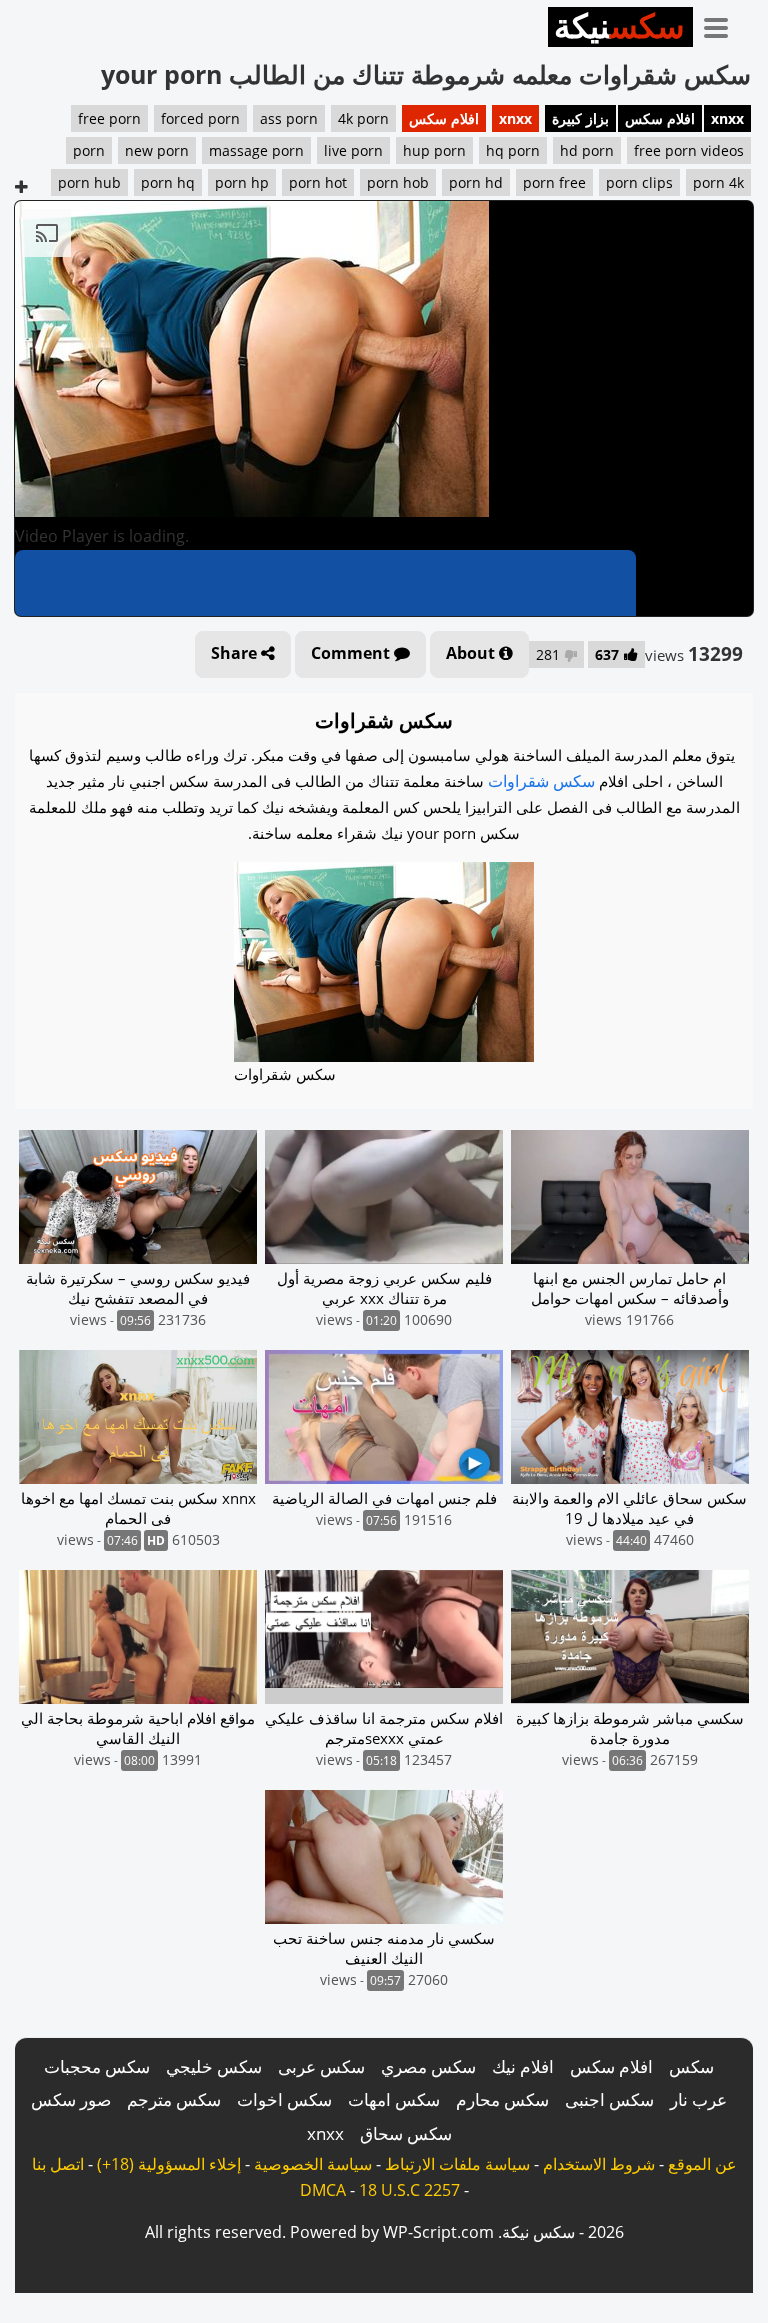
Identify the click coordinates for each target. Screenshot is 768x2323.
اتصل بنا (58, 2164)
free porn (109, 118)
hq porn (513, 150)
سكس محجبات (97, 2066)
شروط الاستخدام (599, 2164)
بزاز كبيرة (580, 118)
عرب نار (698, 2099)
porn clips (639, 182)
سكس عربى (321, 2066)
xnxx (727, 118)
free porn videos (689, 150)
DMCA (323, 2190)
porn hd (476, 182)
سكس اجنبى (609, 2099)
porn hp (242, 182)
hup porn (434, 150)
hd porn (587, 150)
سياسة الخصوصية (313, 2164)
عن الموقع (702, 2164)
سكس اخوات (284, 2099)
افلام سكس (660, 118)
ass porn (289, 118)
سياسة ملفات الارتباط (457, 2164)
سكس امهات (394, 2099)
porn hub (89, 182)
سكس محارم (502, 2099)
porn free (554, 182)
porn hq (168, 182)
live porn (353, 150)
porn (89, 150)
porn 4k (718, 182)
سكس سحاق (406, 2133)
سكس (691, 2066)
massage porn (256, 150)
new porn (157, 150)
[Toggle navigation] (723, 24)
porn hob (398, 182)
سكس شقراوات (541, 781)
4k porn (363, 118)
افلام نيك (523, 2066)
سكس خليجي (214, 2066)
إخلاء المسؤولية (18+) (169, 2164)
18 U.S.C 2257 (409, 2190)
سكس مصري (428, 2066)
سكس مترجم (174, 2099)
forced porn (200, 118)
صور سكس (71, 2099)
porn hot (318, 182)
